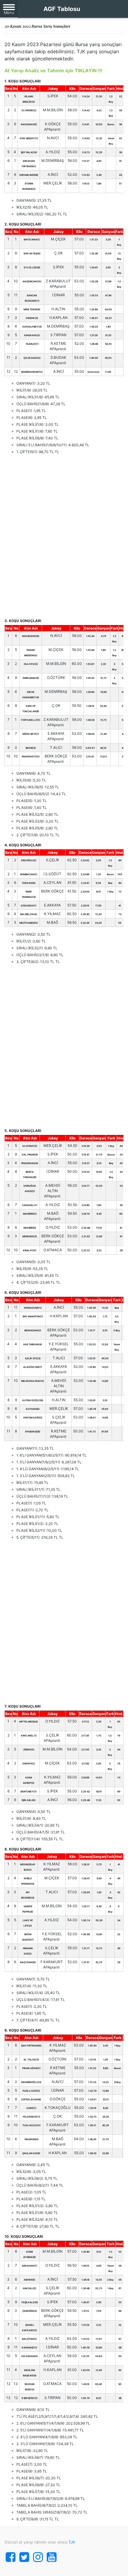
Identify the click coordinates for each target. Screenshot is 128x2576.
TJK (72, 2542)
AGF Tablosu (62, 9)
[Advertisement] (64, 536)
